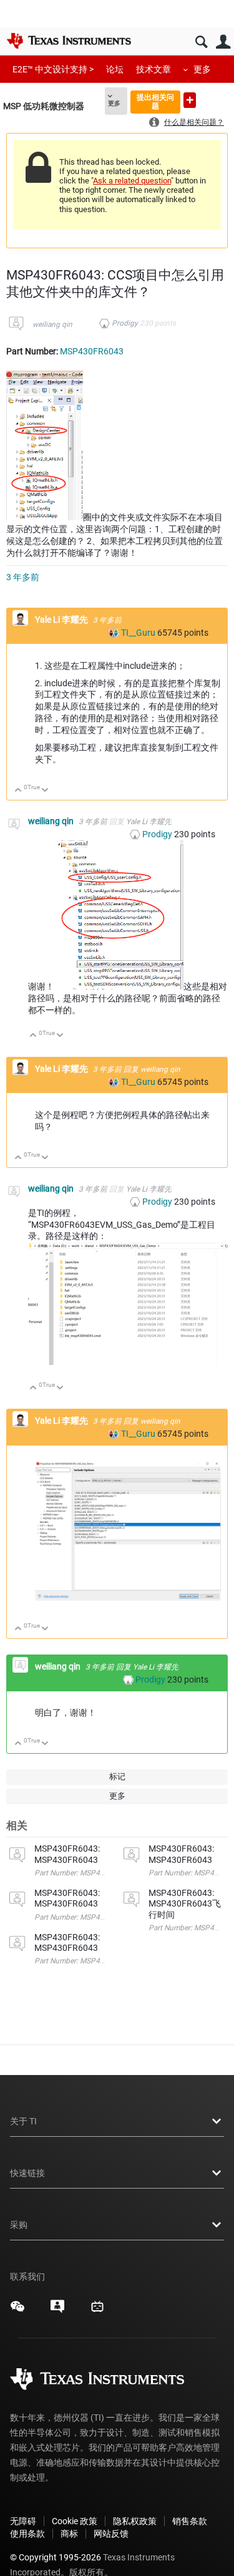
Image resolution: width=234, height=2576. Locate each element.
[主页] (69, 41)
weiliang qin (52, 324)
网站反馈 (111, 2534)
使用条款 (27, 2534)
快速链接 (27, 2173)
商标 (69, 2534)
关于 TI (23, 2121)
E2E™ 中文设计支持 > (53, 69)
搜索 (201, 42)
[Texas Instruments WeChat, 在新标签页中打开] (17, 2311)
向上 (18, 791)
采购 (19, 2225)
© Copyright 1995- (56, 2557)
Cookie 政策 (75, 2521)
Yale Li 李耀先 (62, 620)
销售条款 (190, 2521)
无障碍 (23, 2521)
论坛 (115, 69)
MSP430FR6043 (92, 351)
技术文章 (154, 69)
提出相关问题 (155, 101)
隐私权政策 (135, 2521)
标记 (117, 1776)
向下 (45, 791)
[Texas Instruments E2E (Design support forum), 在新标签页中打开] (57, 2311)
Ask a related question (132, 181)
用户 (223, 42)
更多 (202, 69)
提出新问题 (190, 100)
